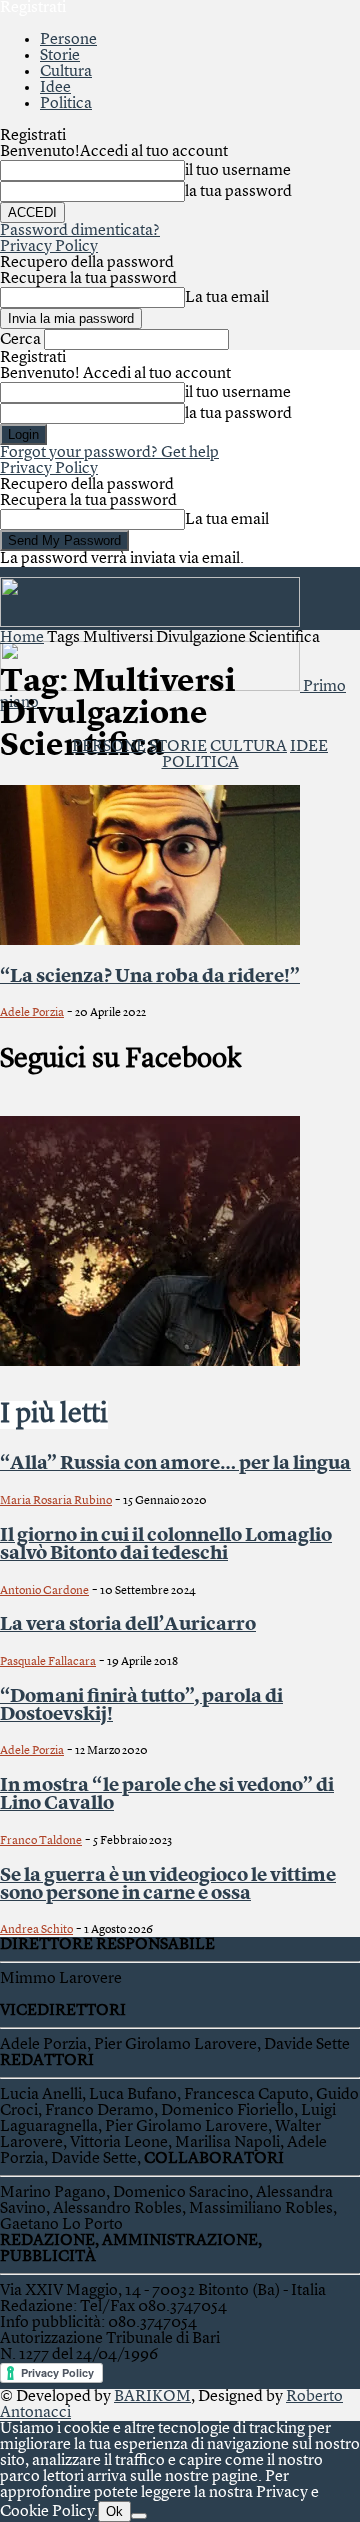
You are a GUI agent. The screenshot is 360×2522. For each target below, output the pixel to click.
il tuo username (238, 171)
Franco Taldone (41, 1841)
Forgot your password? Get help (109, 453)
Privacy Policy (49, 247)
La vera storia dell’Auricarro (128, 1625)
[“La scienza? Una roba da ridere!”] (150, 941)
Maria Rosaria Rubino (56, 1501)
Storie (60, 56)
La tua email (227, 298)
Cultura (66, 72)
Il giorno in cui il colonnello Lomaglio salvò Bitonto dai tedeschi (166, 1545)
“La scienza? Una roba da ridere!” (150, 977)
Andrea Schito (36, 1930)
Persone (68, 40)
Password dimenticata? (80, 231)
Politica (66, 104)
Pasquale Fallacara (48, 1662)
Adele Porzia (32, 1013)
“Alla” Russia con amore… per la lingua (175, 1464)
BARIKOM (152, 2397)
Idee (55, 88)
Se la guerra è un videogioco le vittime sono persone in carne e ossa (168, 1885)
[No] (139, 2516)
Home (22, 638)
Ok (114, 2511)
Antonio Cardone (44, 1591)
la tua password (238, 192)
